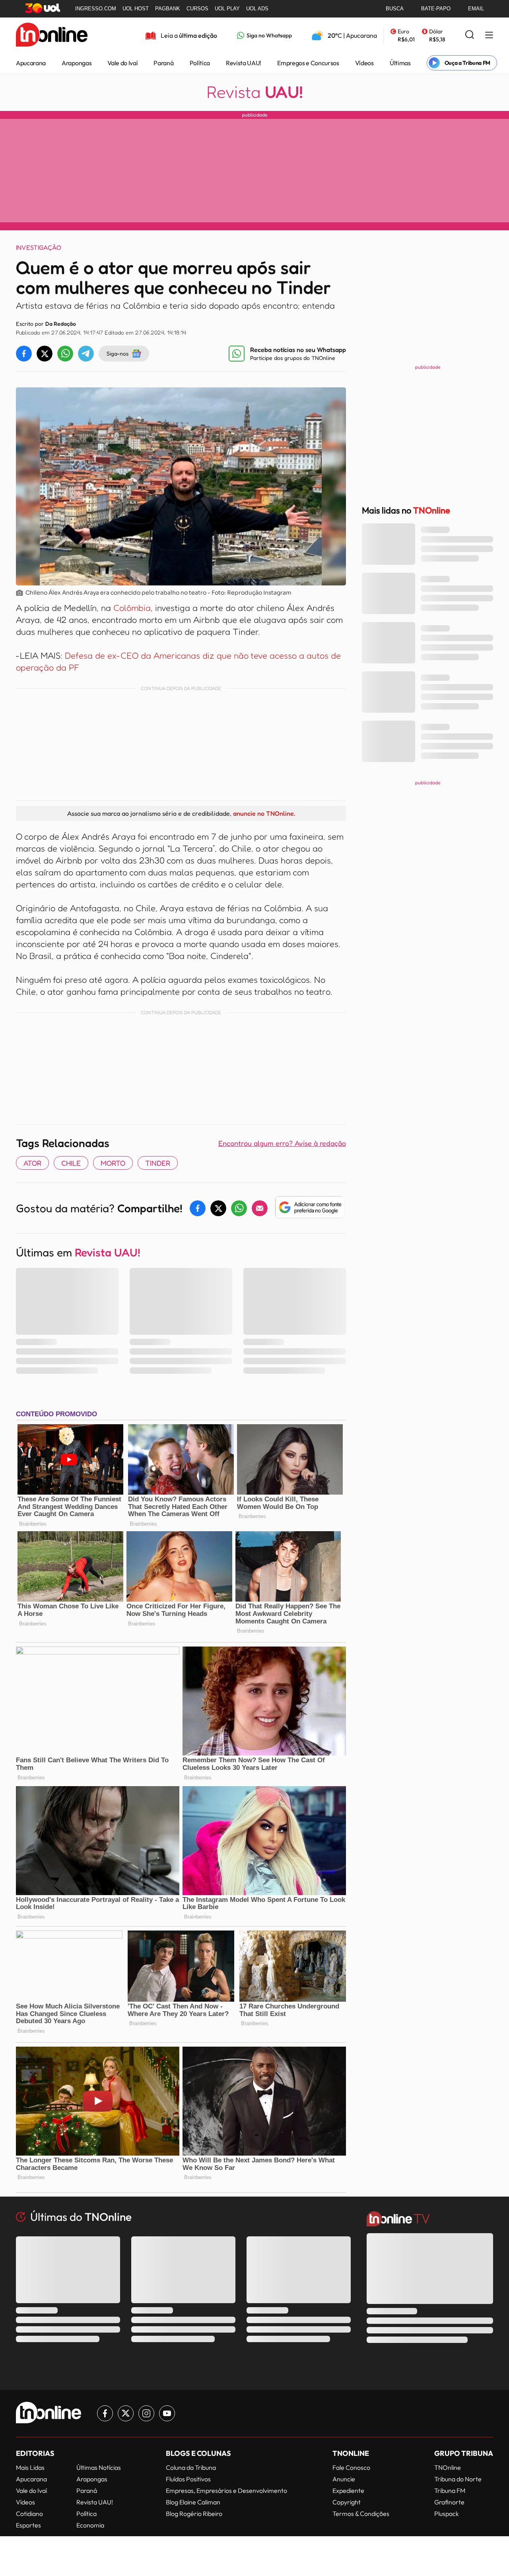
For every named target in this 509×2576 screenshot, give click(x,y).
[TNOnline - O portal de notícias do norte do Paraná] (52, 35)
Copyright (347, 2502)
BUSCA (395, 9)
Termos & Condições (361, 2514)
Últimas (400, 63)
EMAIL (476, 9)
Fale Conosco (351, 2467)
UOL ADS (257, 9)
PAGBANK (168, 9)
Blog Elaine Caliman (193, 2502)
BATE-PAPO (436, 9)
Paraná (163, 63)
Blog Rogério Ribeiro (194, 2514)
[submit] (470, 35)
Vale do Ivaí (122, 63)
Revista (255, 92)
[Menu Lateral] (489, 36)
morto (113, 1163)
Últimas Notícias (99, 2467)
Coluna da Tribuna (191, 2467)
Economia (90, 2525)
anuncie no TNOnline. (264, 813)
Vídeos (364, 63)
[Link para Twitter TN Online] (126, 2413)
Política (200, 63)
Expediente (348, 2490)
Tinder (158, 1163)
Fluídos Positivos (188, 2479)
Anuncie (344, 2479)
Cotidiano (29, 2514)
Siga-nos (118, 353)
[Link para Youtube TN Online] (167, 2413)
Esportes (28, 2525)
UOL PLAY (227, 9)
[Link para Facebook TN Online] (105, 2413)
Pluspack (447, 2514)
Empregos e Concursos (308, 63)
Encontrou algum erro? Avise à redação (282, 1143)
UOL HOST (136, 9)
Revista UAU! (244, 63)
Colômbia (132, 608)
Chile (71, 1163)
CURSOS (197, 9)
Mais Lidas (30, 2467)
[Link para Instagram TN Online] (146, 2413)
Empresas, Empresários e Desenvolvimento (226, 2490)
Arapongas (77, 63)
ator (32, 1163)
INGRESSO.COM (96, 9)
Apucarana (31, 63)
